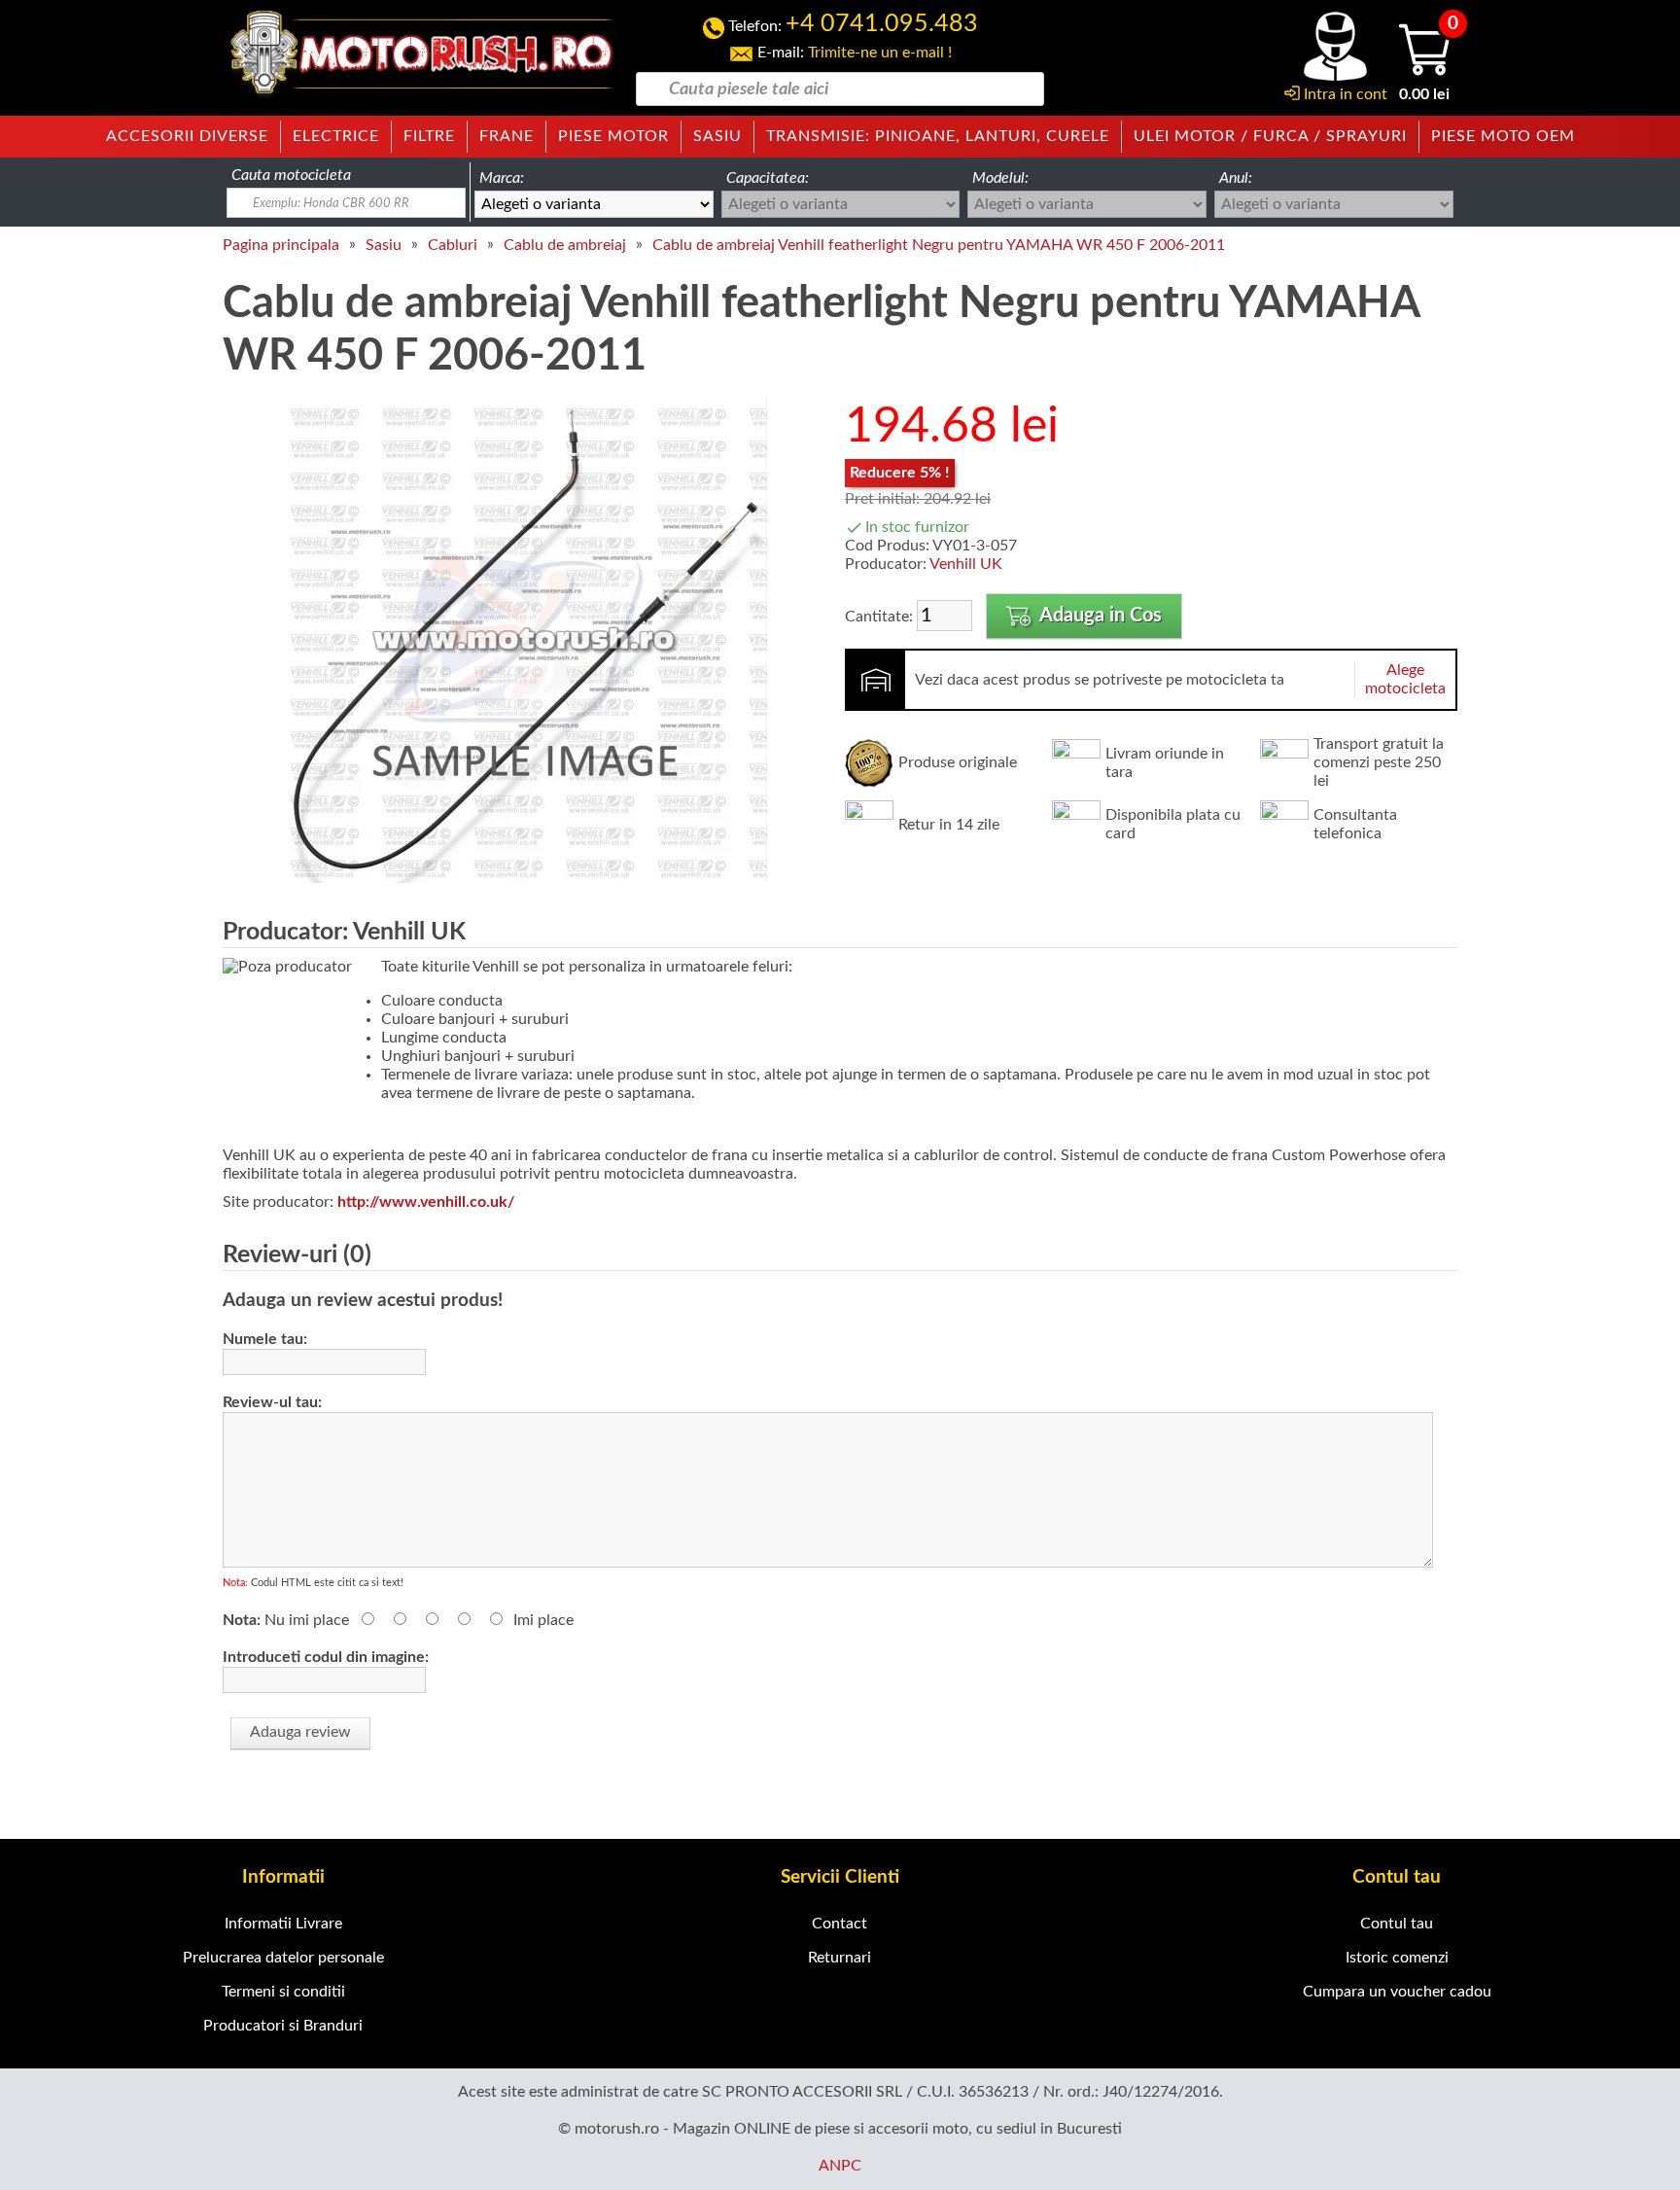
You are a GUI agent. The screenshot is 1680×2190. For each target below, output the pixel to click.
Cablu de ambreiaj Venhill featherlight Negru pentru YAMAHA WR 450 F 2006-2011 (939, 245)
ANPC (840, 2166)
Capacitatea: (768, 178)
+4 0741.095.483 (882, 24)
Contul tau (1397, 1924)
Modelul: (1000, 178)
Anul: (1236, 178)
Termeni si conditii (283, 1992)
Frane (507, 136)
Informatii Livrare (283, 1924)
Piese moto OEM (1503, 136)
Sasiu (717, 136)
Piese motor (613, 136)
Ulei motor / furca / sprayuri (1270, 136)
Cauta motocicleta (291, 175)
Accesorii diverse (187, 136)
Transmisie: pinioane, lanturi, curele (938, 136)
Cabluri (453, 245)
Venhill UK (966, 564)
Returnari (840, 1958)
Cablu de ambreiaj (565, 245)
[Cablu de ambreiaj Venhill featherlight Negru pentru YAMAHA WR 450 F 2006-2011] (524, 879)
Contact (840, 1924)
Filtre (429, 136)
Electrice (336, 136)
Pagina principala (281, 245)
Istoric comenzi (1397, 1958)
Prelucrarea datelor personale (283, 1958)
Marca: (502, 178)
